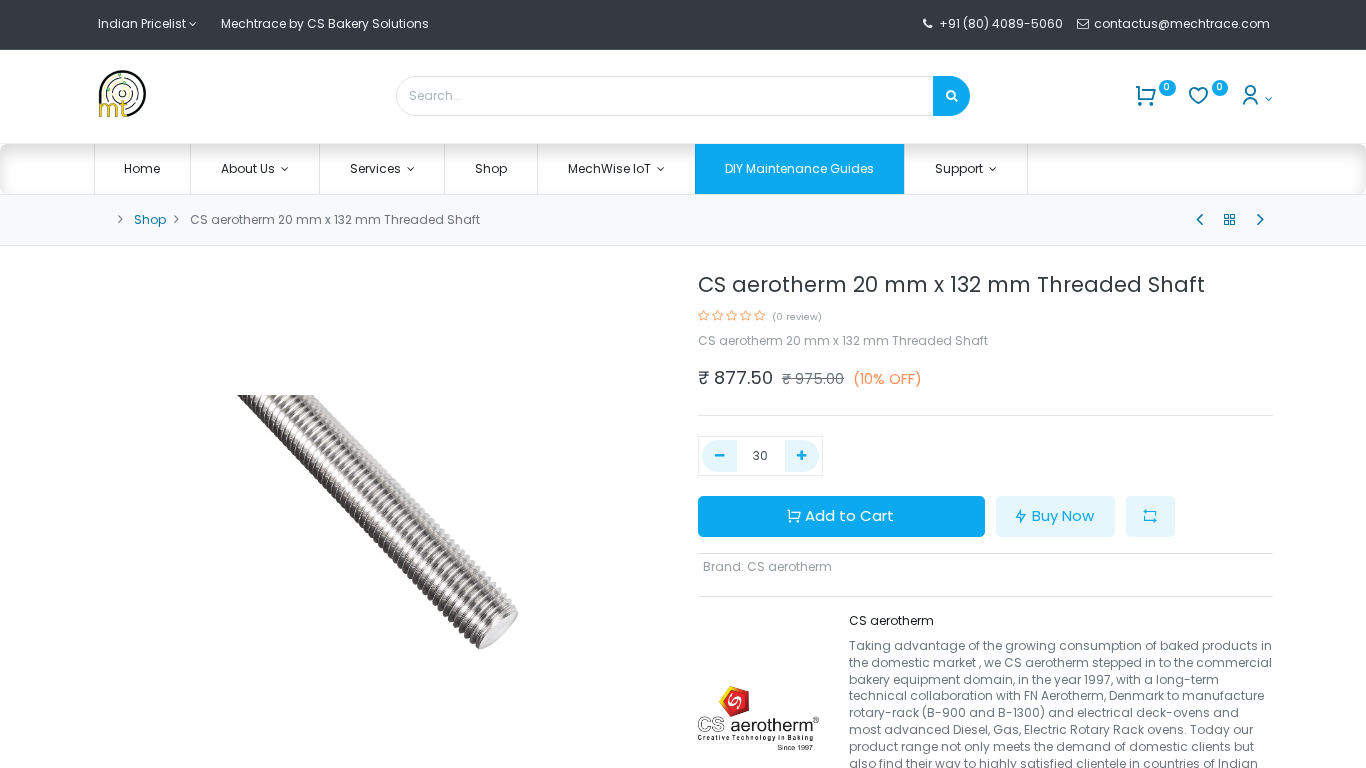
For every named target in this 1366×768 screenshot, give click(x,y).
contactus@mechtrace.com (1183, 23)
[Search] (951, 96)
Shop (150, 219)
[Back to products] (1230, 220)
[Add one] (802, 456)
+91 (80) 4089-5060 (1001, 23)
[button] (1150, 516)
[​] (1199, 220)
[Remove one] (719, 456)
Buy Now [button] (1063, 515)
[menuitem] (143, 169)
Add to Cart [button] (849, 515)
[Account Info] (1255, 98)
